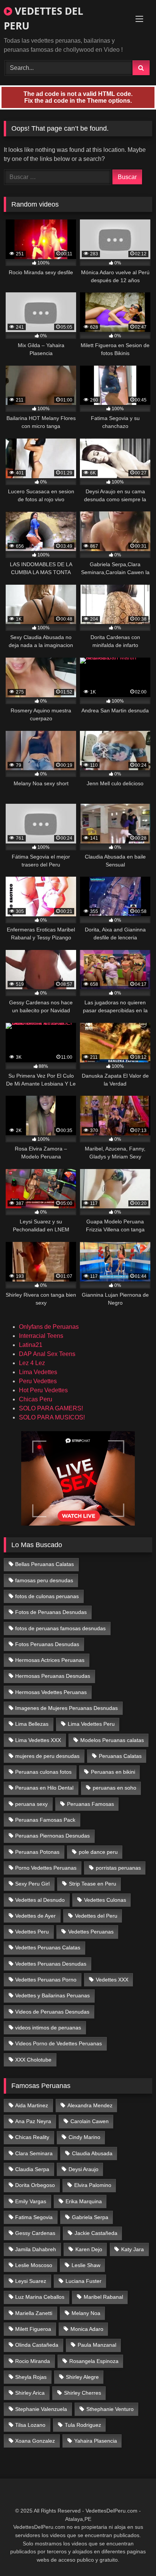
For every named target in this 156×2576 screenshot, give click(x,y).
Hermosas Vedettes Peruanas (51, 1692)
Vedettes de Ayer (35, 1916)
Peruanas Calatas (120, 1756)
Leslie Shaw (86, 2265)
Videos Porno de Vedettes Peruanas (58, 2043)
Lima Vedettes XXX (38, 1740)
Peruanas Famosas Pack (45, 1820)
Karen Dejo (89, 2249)
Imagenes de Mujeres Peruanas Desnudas (66, 1708)
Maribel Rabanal (103, 2297)
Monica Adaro (87, 2329)
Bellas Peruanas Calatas (44, 1564)
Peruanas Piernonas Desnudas (52, 1836)
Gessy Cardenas (35, 2233)
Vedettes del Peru (96, 1916)
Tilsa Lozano (30, 2425)
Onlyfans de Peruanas (49, 1327)
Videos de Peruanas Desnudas (52, 2012)
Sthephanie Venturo (110, 2409)
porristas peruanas (118, 1868)
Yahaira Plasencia (96, 2441)
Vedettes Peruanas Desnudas (51, 1964)
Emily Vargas (31, 2201)
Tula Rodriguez (83, 2425)
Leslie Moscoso (34, 2265)
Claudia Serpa (32, 2169)
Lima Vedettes (38, 1372)
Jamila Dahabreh (36, 2249)
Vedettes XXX (112, 1980)
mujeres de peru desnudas (47, 1756)
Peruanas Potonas (37, 1852)
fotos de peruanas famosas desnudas (60, 1628)
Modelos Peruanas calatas (112, 1740)
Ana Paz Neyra (33, 2121)
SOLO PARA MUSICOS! (52, 1417)
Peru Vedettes (38, 1381)
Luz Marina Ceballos (40, 2297)
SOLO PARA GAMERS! (51, 1408)
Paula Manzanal (97, 2345)
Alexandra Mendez (90, 2105)
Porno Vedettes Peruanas (46, 1868)
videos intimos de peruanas (48, 2028)
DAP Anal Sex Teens (47, 1354)
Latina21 (31, 1345)
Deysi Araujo (83, 2169)
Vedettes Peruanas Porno (46, 1980)
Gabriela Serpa (90, 2217)
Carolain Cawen (90, 2121)
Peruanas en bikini (113, 1772)
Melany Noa (86, 2313)
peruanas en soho (115, 1788)
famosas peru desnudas (44, 1580)
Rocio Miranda (33, 2361)
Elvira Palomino (93, 2185)
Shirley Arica (30, 2393)
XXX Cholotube (33, 2060)
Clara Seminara (34, 2153)
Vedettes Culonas (105, 1900)
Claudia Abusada (92, 2153)
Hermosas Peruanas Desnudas (53, 1676)
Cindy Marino (84, 2137)
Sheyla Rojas (31, 2377)
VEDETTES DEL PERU (44, 18)
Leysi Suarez (31, 2281)
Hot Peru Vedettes (43, 1390)
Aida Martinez (32, 2105)
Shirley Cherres (83, 2393)
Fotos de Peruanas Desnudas (51, 1612)
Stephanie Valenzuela (41, 2409)
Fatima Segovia (34, 2217)
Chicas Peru (36, 1399)
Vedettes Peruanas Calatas (48, 1947)
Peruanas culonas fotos (43, 1772)
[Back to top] (133, 2554)
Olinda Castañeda (37, 2345)
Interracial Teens (41, 1336)
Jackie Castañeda (96, 2233)
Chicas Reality (32, 2137)
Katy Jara (133, 2249)
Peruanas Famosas (90, 1804)
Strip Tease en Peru (93, 1884)
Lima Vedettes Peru (91, 1724)
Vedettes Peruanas (91, 1932)
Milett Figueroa (33, 2329)
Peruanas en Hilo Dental (44, 1788)
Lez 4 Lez (32, 1363)
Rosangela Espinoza (94, 2361)
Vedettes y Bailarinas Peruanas (52, 1995)
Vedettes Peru (32, 1932)
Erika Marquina (84, 2201)
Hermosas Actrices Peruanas (50, 1660)
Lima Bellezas (32, 1724)
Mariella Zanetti (34, 2313)
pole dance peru (98, 1852)
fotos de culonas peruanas (47, 1596)
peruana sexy (31, 1804)
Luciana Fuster (83, 2281)
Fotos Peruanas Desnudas (47, 1644)
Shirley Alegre (82, 2377)
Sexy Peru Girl (32, 1884)
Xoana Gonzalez (35, 2441)
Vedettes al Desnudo (40, 1900)
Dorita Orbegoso (35, 2185)
